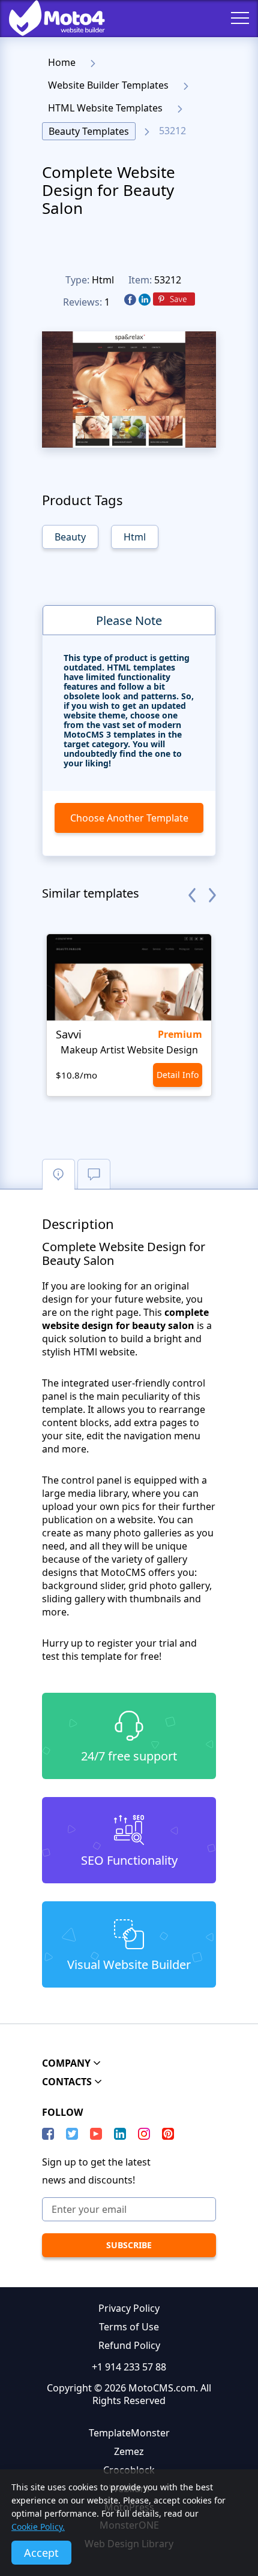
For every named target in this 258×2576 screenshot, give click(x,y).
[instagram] (144, 2134)
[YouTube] (96, 2134)
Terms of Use (129, 2327)
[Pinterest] (174, 300)
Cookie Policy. (38, 2527)
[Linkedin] (145, 300)
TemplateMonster (129, 2433)
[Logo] (48, 18)
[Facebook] (130, 300)
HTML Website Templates (105, 108)
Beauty (70, 537)
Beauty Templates (89, 131)
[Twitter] (72, 2134)
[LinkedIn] (120, 2134)
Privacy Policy (129, 2308)
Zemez (129, 2451)
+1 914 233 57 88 (129, 2367)
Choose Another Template (129, 818)
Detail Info (178, 1075)
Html (103, 280)
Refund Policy (129, 2345)
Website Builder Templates (108, 85)
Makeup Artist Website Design (129, 1050)
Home (62, 62)
